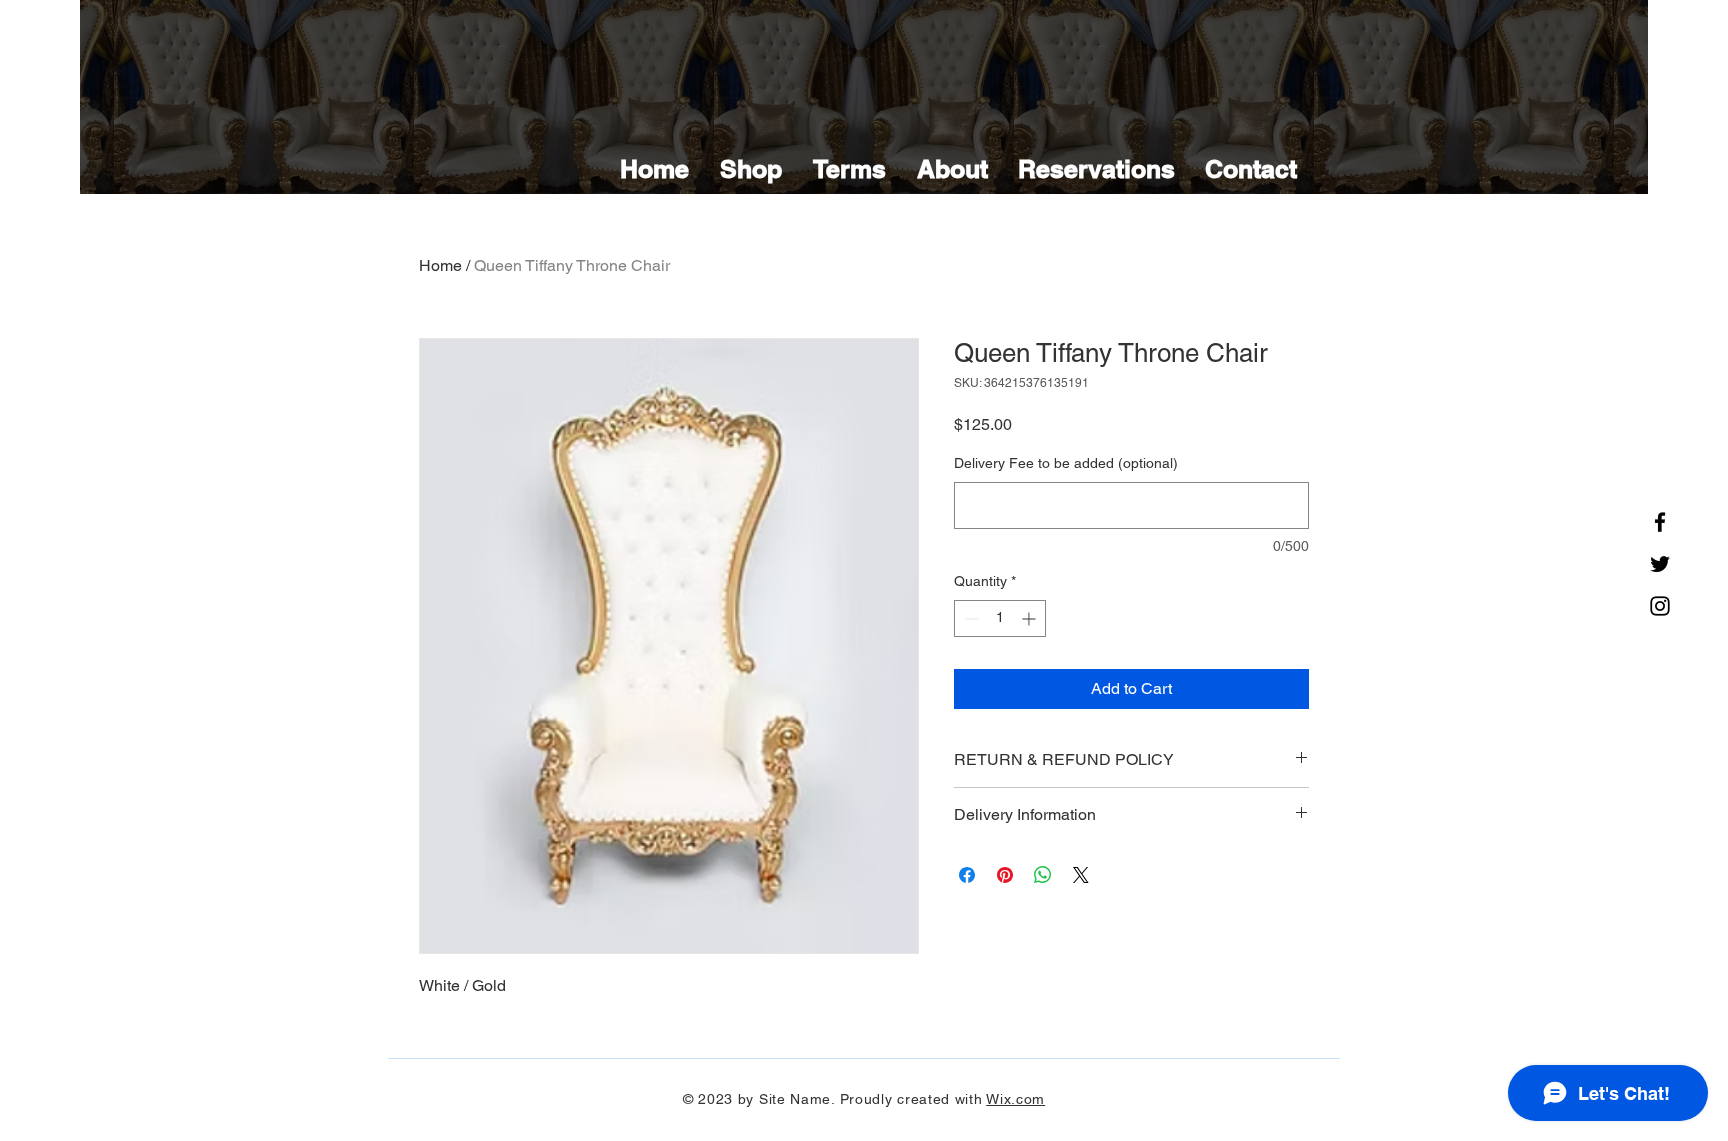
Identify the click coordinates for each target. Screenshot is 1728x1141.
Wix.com (1015, 1099)
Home (440, 265)
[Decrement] (969, 618)
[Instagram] (1660, 606)
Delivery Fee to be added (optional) (1066, 463)
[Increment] (1030, 618)
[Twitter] (1660, 564)
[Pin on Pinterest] (1005, 875)
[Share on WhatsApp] (1043, 875)
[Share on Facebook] (967, 875)
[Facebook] (1660, 522)
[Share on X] (1081, 875)
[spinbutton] (1000, 618)
